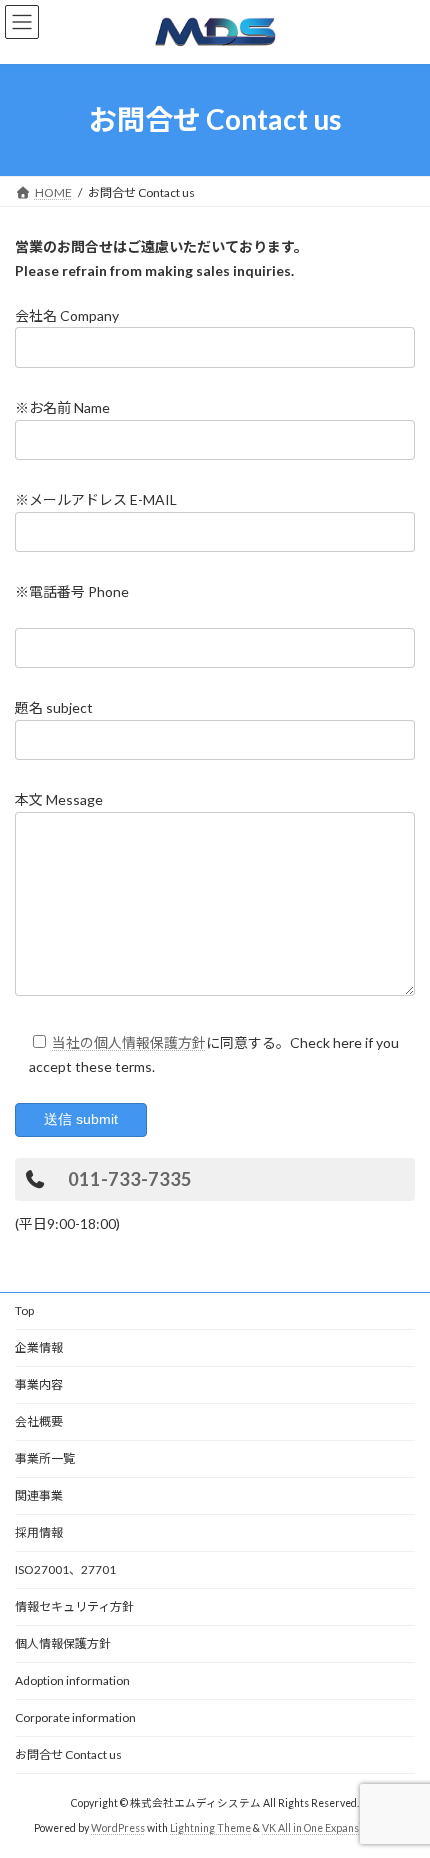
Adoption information (72, 1680)
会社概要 (39, 1421)
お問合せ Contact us (68, 1754)
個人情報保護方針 (63, 1643)
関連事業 (39, 1495)
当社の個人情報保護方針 (129, 1042)
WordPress (118, 1828)
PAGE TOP (399, 1781)
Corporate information (75, 1717)
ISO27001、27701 (65, 1569)
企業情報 (39, 1347)
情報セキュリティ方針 (74, 1606)
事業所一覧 (45, 1458)
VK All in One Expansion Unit (329, 1828)
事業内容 (39, 1384)
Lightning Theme (210, 1828)
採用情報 (39, 1532)
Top (24, 1310)
